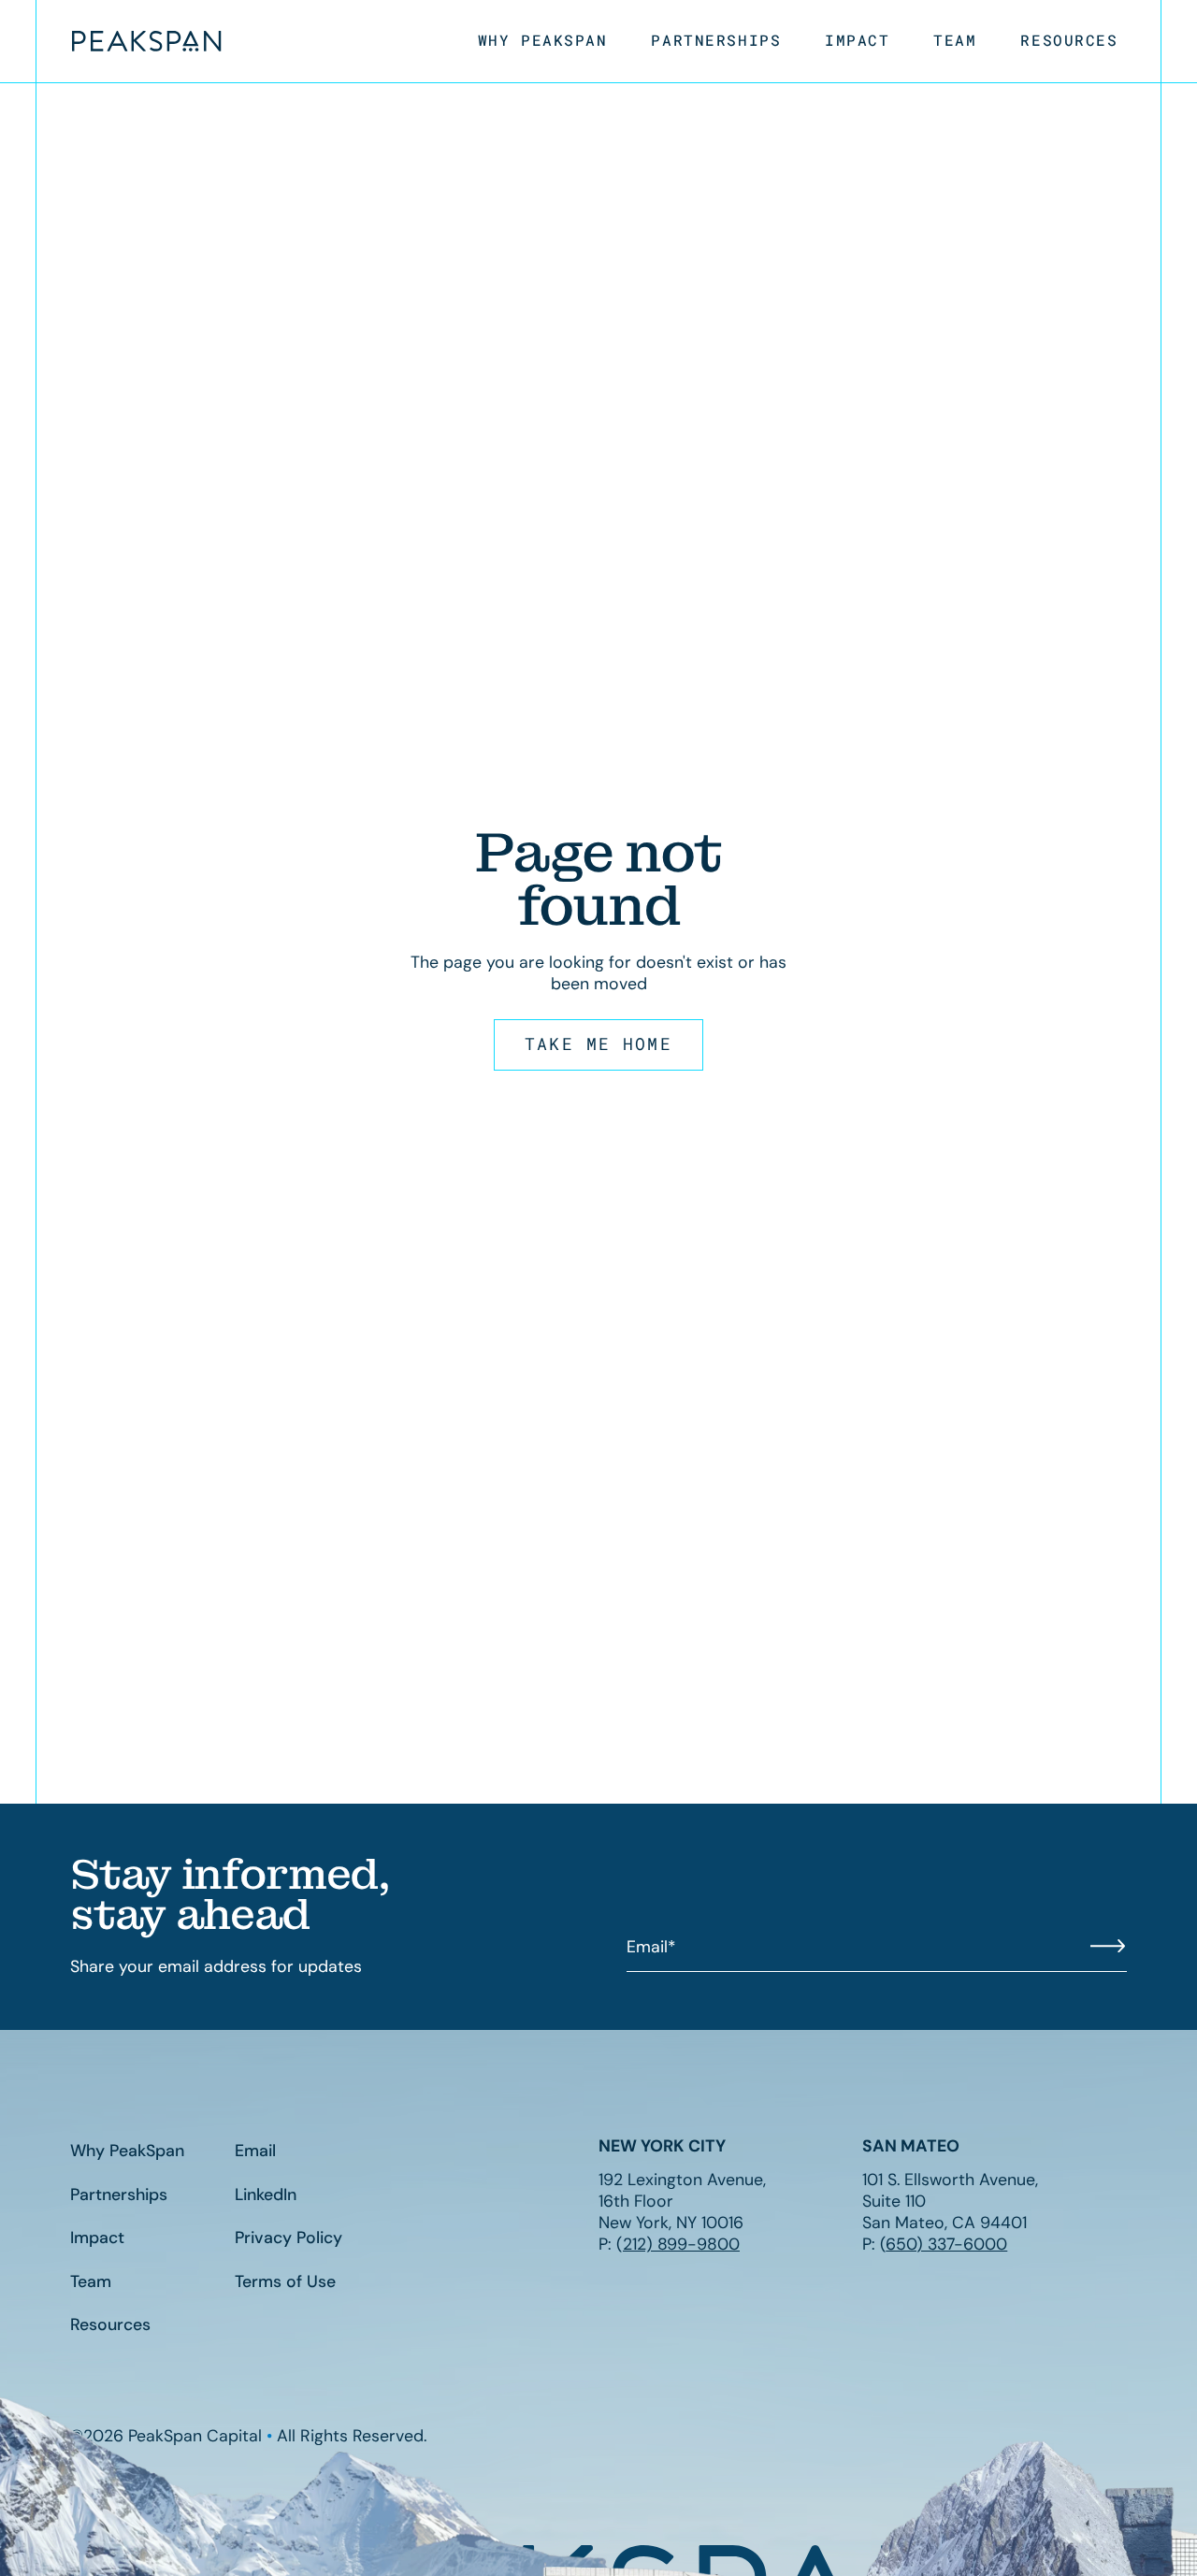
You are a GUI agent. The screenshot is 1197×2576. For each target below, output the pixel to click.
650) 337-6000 (946, 2244)
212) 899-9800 (681, 2244)
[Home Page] (147, 41)
